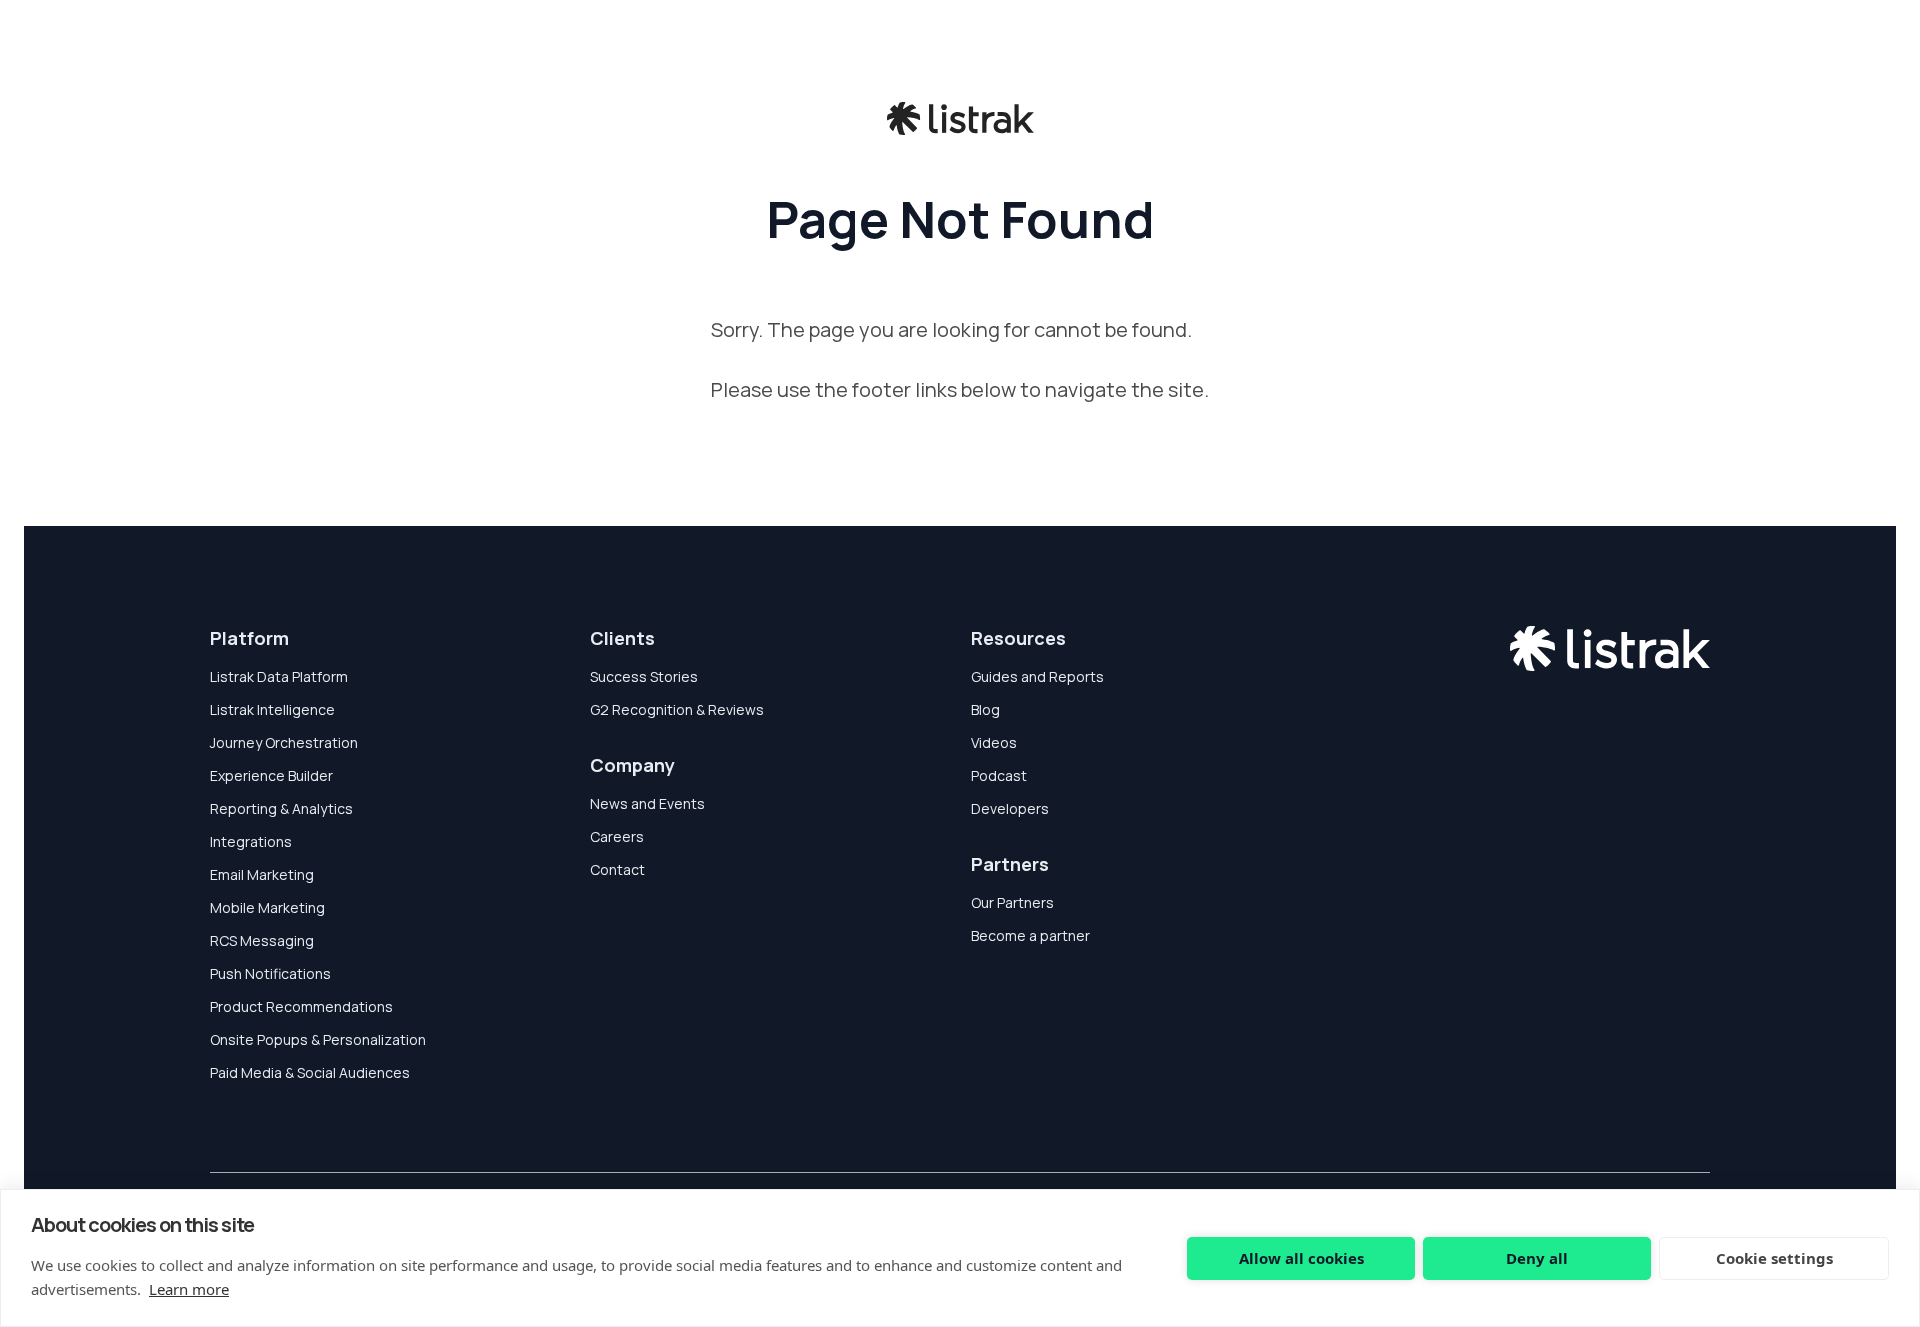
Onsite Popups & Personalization (318, 1039)
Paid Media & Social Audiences (310, 1072)
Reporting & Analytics (281, 808)
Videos (994, 742)
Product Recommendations (301, 1006)
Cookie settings (1774, 1258)
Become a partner (1030, 935)
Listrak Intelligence (272, 709)
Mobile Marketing (267, 907)
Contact (617, 869)
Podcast (999, 775)
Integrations (251, 841)
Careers (617, 836)
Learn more (189, 1289)
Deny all (1537, 1258)
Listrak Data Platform (279, 676)
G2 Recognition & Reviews (677, 709)
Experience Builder (271, 775)
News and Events (647, 803)
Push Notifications (270, 973)
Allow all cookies (1301, 1258)
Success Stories (644, 676)
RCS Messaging (262, 940)
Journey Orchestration (284, 742)
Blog (985, 709)
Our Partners (1012, 902)
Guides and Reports (1037, 676)
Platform (249, 638)
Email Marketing (262, 874)
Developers (1010, 808)
